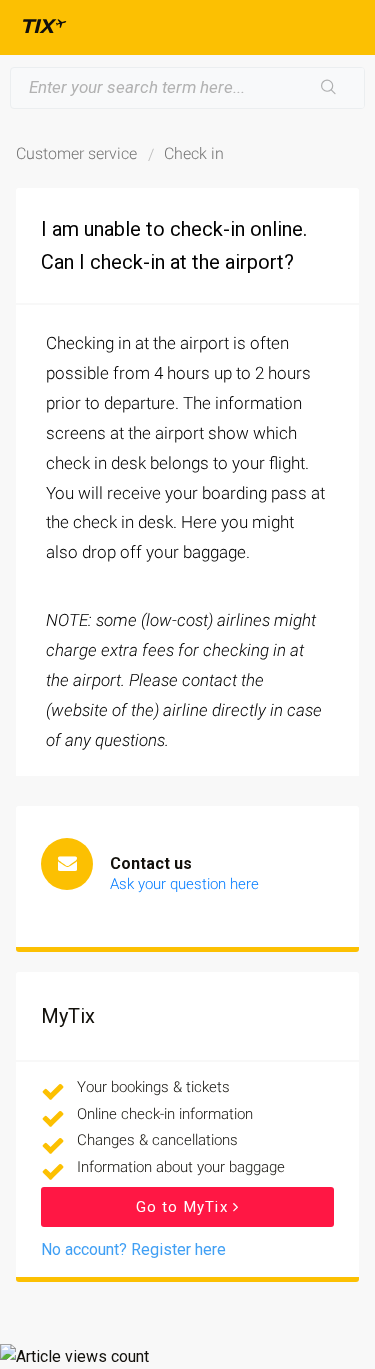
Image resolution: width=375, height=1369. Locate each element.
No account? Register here (133, 1249)
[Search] (328, 88)
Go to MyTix (184, 1207)
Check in (194, 153)
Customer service (76, 153)
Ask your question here (184, 884)
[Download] (151, 677)
